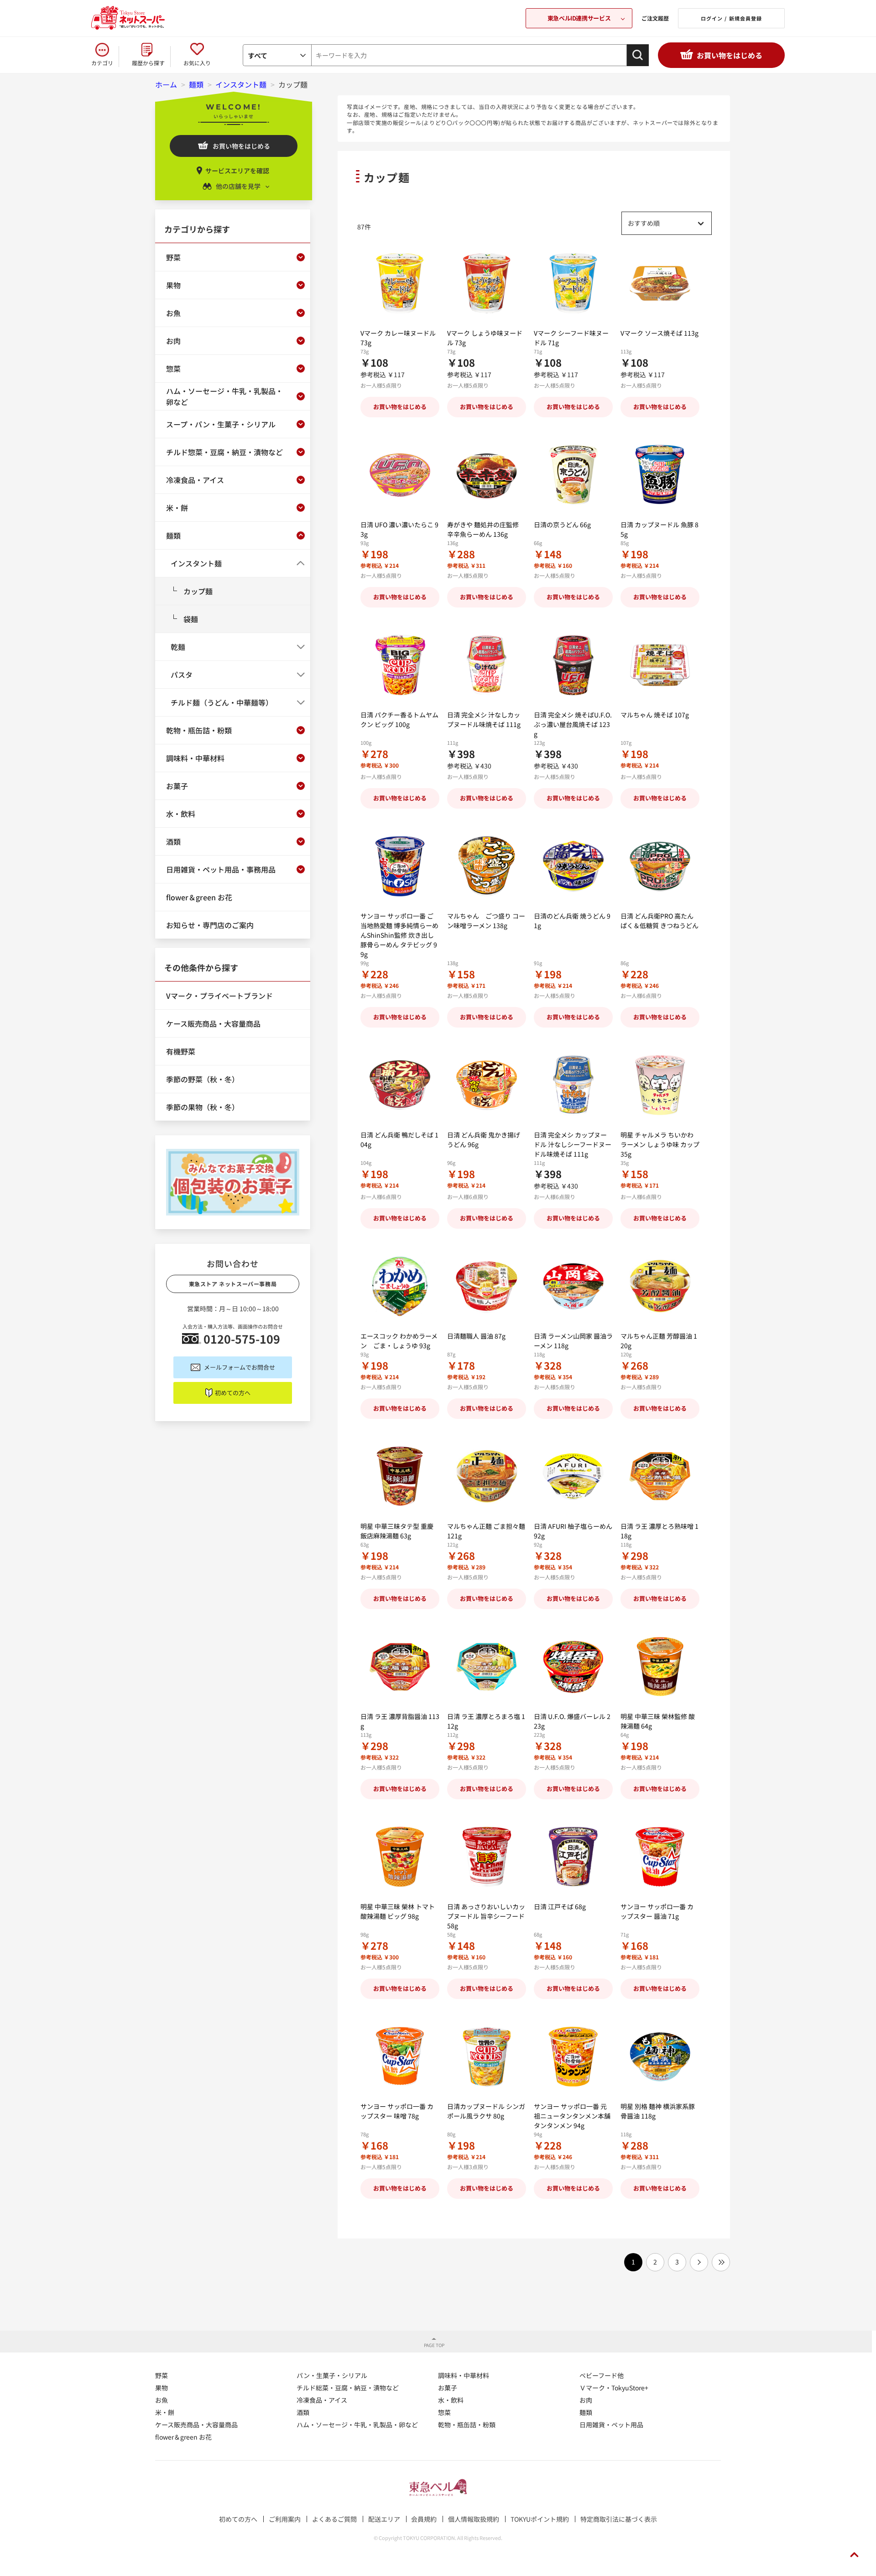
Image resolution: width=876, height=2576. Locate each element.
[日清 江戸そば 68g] (573, 1857)
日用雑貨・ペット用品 (611, 2425)
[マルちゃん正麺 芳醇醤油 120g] (660, 1286)
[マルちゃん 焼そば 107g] (660, 665)
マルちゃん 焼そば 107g (655, 715)
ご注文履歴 (655, 18)
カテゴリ (102, 63)
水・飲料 (451, 2400)
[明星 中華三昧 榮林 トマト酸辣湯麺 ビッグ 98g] (400, 1857)
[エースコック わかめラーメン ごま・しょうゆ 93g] (400, 1286)
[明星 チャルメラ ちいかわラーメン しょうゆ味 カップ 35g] (660, 1085)
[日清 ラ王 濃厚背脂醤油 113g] (400, 1667)
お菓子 (448, 2388)
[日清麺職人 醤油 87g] (487, 1286)
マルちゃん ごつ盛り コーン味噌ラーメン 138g (486, 921)
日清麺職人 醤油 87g (476, 1336)
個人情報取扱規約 (474, 2519)
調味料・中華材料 (464, 2375)
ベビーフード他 (602, 2375)
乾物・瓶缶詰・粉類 (467, 2425)
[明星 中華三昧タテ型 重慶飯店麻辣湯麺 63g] (400, 1477)
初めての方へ (233, 1393)
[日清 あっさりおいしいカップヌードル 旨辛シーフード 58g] (487, 1857)
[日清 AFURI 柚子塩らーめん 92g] (573, 1477)
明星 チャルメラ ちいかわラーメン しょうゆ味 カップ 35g (660, 1144)
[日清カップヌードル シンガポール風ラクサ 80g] (487, 2057)
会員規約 (424, 2519)
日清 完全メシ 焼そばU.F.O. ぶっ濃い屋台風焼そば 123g (573, 724)
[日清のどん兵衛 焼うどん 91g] (573, 866)
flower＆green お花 (183, 2437)
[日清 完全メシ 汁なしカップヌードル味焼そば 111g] (487, 665)
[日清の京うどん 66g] (573, 475)
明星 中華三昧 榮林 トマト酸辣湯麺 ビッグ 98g (398, 1911)
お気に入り (197, 63)
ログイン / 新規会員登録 (731, 18)
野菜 (162, 2375)
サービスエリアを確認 (237, 171)
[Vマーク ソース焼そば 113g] (660, 283)
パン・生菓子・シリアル (332, 2375)
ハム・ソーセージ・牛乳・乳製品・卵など (357, 2425)
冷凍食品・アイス (322, 2400)
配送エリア (384, 2519)
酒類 (303, 2412)
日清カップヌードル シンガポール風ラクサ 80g (486, 2111)
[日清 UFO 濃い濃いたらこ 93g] (400, 475)
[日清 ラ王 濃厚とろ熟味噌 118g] (660, 1477)
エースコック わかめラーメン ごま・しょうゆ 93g (399, 1341)
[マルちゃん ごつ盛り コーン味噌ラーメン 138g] (487, 866)
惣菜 (444, 2412)
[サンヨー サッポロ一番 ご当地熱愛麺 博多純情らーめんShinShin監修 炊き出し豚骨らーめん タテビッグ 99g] (400, 866)
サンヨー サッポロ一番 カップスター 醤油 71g (657, 1911)
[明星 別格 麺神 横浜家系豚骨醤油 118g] (660, 2057)
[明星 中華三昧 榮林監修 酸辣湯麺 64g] (660, 1667)
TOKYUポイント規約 (540, 2519)
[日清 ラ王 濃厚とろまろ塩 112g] (487, 1667)
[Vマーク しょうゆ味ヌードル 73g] (487, 283)
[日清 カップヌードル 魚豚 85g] (660, 475)
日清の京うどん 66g (562, 525)
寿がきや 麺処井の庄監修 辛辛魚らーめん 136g (483, 529)
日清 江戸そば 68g (560, 1906)
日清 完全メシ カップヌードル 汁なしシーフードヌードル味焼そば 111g (573, 1144)
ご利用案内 (285, 2519)
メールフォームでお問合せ (240, 1367)
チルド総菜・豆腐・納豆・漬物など (348, 2388)
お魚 (162, 2400)
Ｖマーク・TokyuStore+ (614, 2388)
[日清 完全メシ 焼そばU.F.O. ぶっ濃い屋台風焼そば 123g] (573, 665)
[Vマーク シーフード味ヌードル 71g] (573, 283)
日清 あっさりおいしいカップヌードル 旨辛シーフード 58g (486, 1916)
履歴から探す (148, 63)
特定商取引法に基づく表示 (619, 2519)
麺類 (586, 2412)
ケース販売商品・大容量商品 (196, 2425)
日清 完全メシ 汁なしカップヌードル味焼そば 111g (484, 719)
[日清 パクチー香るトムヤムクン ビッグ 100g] (400, 665)
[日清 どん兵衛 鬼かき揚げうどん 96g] (487, 1085)
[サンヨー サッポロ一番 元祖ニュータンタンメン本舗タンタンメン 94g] (573, 2057)
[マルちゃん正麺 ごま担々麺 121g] (487, 1477)
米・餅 (165, 2412)
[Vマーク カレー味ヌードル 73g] (400, 283)
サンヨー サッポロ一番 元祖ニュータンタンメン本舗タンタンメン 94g (572, 2116)
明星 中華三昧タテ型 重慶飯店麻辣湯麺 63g (397, 1531)
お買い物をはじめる (730, 55)
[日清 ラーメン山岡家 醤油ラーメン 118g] (573, 1286)
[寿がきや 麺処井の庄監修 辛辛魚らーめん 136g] (487, 475)
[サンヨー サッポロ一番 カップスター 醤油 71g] (660, 1857)
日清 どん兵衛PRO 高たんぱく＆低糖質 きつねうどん (660, 921)
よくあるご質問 (334, 2519)
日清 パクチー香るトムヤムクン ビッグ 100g (399, 719)
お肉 (586, 2400)
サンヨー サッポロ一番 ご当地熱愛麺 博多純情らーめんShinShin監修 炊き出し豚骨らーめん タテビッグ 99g (399, 935)
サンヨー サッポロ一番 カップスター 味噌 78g (397, 2111)
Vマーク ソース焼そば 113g (660, 333)
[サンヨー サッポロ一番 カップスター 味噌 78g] (400, 2057)
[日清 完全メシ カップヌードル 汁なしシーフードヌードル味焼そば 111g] (573, 1085)
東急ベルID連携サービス (579, 18)
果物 (162, 2388)
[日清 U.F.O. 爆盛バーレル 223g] (573, 1667)
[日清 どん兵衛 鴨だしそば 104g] (400, 1085)
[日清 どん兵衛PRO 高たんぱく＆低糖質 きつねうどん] (660, 866)
